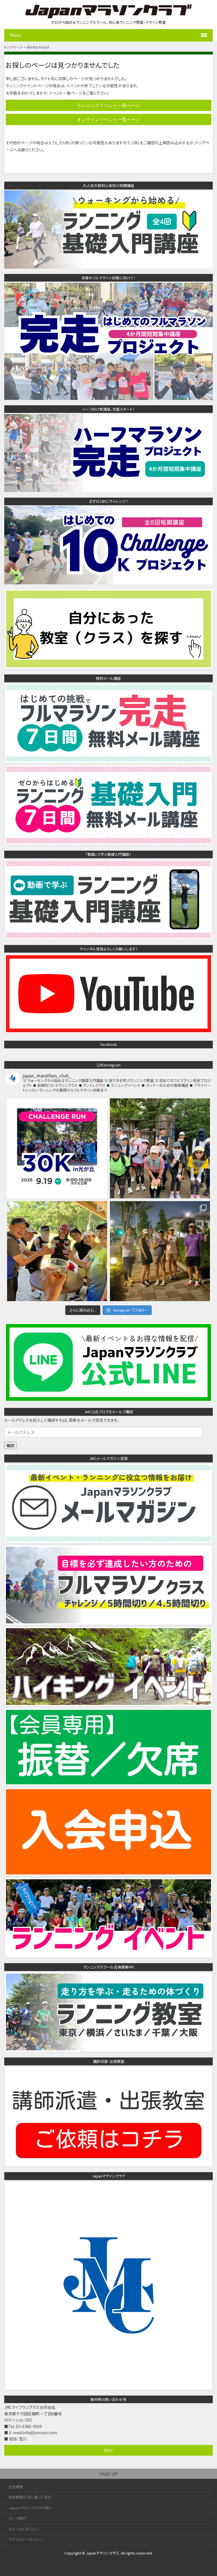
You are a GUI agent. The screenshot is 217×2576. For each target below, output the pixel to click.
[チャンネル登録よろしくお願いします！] (108, 1031)
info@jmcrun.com (40, 2433)
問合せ (109, 2450)
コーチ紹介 (17, 2518)
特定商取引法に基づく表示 (30, 2497)
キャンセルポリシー (24, 2529)
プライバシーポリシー (25, 2539)
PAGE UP (108, 2474)
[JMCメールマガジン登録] (108, 1540)
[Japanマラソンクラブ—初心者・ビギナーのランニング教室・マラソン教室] (108, 16)
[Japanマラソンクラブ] (108, 2387)
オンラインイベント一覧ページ (108, 119)
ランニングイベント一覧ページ (108, 105)
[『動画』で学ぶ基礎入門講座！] (108, 936)
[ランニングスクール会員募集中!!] (108, 2049)
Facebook (109, 1044)
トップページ (14, 47)
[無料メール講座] (108, 760)
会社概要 (16, 2487)
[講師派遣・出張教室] (108, 2164)
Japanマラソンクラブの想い (30, 2508)
